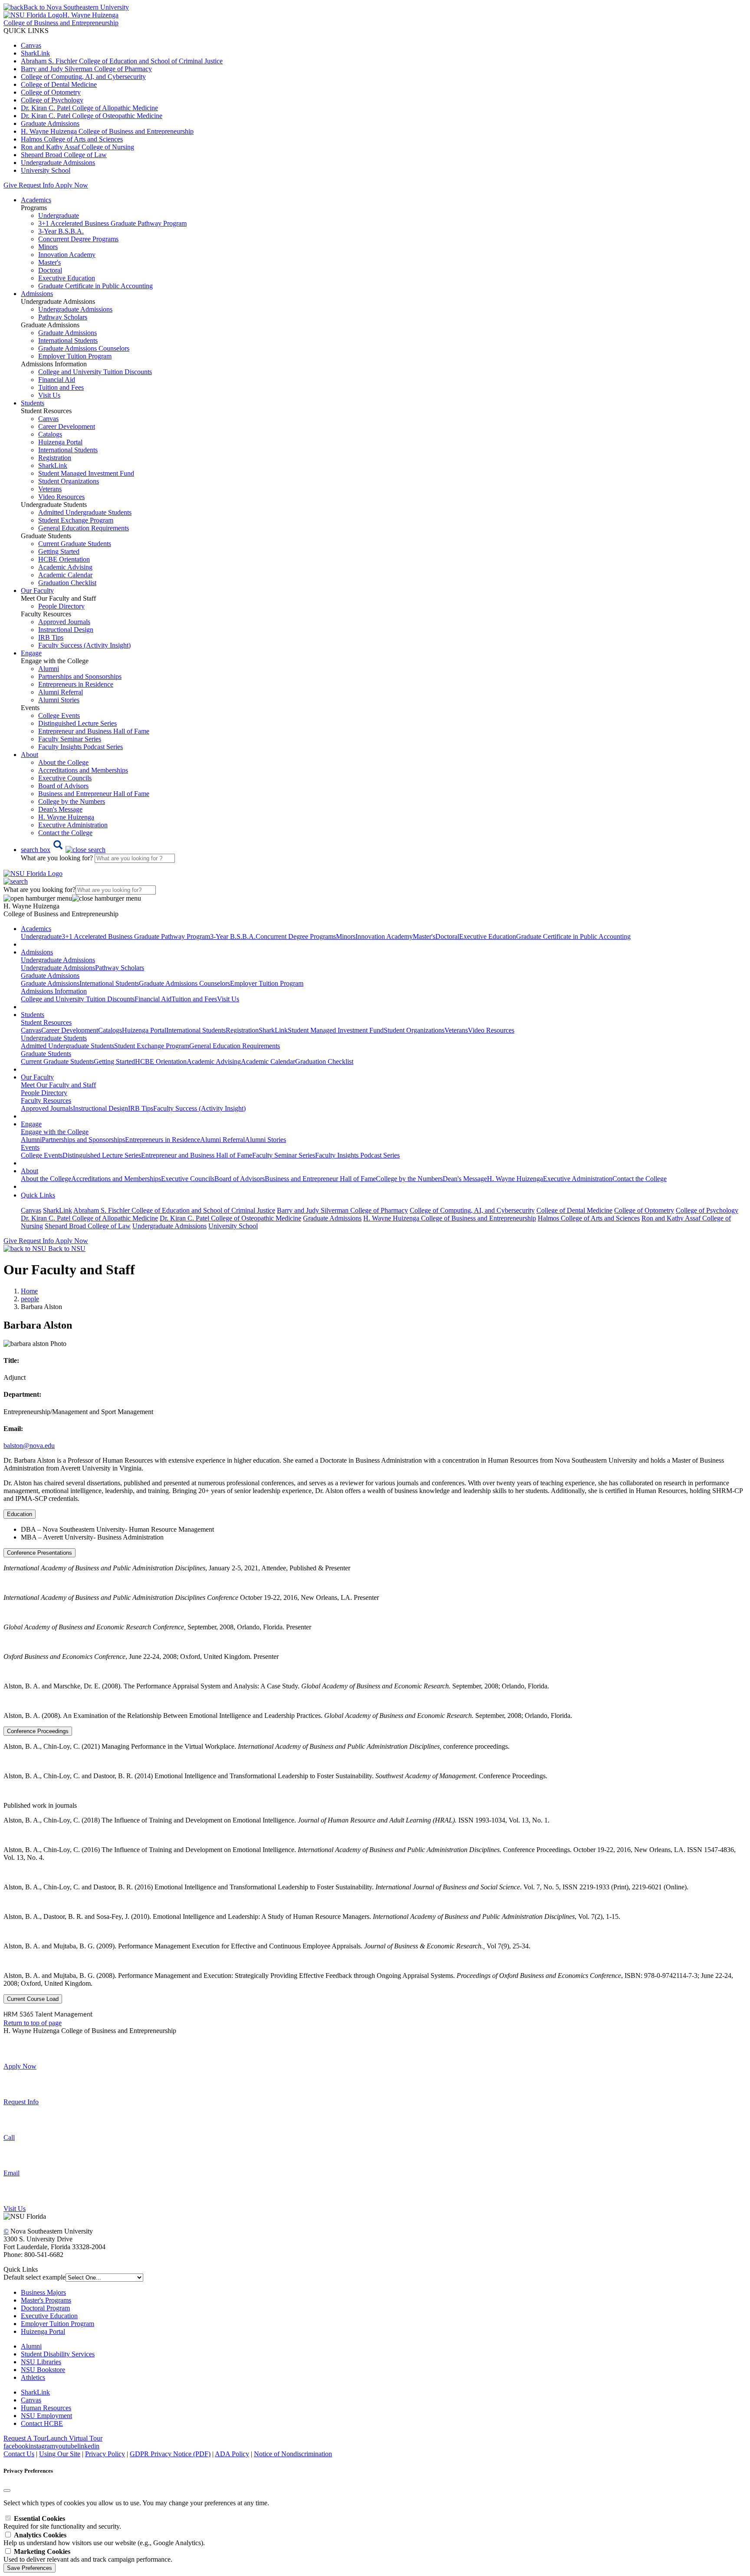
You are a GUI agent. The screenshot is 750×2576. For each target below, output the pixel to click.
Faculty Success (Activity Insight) (199, 1108)
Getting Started (59, 551)
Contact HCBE (42, 2423)
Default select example (35, 2277)
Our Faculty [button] (37, 591)
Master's (49, 262)
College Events (59, 716)
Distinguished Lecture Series (77, 723)
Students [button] (33, 403)
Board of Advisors (63, 786)
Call (9, 2137)
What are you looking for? (58, 858)
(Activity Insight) (84, 645)
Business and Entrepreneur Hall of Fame (94, 794)
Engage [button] (31, 653)
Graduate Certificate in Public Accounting (95, 286)
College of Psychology (52, 100)
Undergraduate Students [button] (54, 1038)
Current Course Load (33, 1999)
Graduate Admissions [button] (50, 975)
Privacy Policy (105, 2454)
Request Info (36, 185)
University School (46, 170)
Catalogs (50, 434)
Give (10, 185)
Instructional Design (66, 630)
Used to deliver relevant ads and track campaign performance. (88, 2555)
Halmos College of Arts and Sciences (72, 139)
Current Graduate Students (75, 544)
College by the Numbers (72, 801)
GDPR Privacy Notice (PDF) (170, 2454)
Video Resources (61, 497)
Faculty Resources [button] (46, 1100)
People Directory (61, 606)
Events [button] (30, 1147)
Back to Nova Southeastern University (76, 7)
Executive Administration (73, 825)
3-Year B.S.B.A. (61, 231)
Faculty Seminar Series (70, 739)
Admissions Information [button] (54, 991)
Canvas (31, 45)
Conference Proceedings (38, 1731)
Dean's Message (60, 809)
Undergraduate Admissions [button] (58, 960)
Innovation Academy (67, 255)
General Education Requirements (84, 528)
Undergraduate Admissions (58, 163)
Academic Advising (65, 567)
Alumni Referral (61, 692)
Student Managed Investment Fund (336, 1030)
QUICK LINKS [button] (26, 31)
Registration (55, 458)
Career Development (67, 426)
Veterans (50, 489)
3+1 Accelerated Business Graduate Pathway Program (112, 223)
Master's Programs (46, 2300)
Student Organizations (69, 481)
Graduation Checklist (67, 583)
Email (12, 2173)
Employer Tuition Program (75, 356)
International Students (68, 341)
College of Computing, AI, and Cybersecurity (83, 77)
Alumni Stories (59, 700)
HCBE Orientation (64, 559)
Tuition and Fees (61, 387)
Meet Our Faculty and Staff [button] (58, 1085)
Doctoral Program (45, 2308)
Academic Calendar (65, 575)
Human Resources (46, 2408)
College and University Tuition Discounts (95, 372)
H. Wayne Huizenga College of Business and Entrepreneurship (107, 131)
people (30, 1299)
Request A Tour (25, 2438)
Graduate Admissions (50, 123)
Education (20, 1514)
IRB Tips (51, 637)
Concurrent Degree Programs (78, 239)
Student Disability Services (58, 2354)
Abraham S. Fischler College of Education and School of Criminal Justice (122, 61)
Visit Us (49, 395)
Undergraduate (59, 215)
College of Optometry (51, 92)
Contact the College (65, 833)
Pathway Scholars (63, 317)
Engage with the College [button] (55, 1132)
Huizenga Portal (60, 442)
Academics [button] (36, 200)
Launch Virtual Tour (74, 2438)
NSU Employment (46, 2416)
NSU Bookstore (43, 2370)
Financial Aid (57, 380)
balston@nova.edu (29, 1446)
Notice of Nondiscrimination (293, 2454)
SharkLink (35, 53)
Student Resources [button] (46, 1022)
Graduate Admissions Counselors (84, 348)
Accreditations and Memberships (83, 770)
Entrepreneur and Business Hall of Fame (94, 731)
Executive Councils (65, 778)
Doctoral (50, 270)
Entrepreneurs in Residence (76, 684)
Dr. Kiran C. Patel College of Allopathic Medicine (89, 108)
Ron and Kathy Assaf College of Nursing (77, 147)
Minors (48, 247)
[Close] (7, 2490)
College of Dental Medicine (59, 84)
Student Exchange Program (76, 520)
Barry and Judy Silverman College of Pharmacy (86, 69)
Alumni (49, 669)
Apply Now (72, 185)
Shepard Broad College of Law (64, 155)
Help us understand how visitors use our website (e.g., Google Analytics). (104, 2539)
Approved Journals (64, 622)
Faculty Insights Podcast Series (81, 747)
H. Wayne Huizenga (66, 817)
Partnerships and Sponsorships (80, 676)
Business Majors (43, 2292)
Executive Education (67, 278)
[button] (63, 850)
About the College (63, 762)
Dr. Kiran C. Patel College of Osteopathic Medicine (92, 116)
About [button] (30, 755)
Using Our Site (60, 2454)
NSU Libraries (41, 2362)
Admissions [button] (37, 294)
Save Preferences (30, 2568)
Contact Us (19, 2454)
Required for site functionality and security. (62, 2522)
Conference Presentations (39, 1553)
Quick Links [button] (38, 1195)
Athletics (33, 2377)
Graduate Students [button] (46, 1054)
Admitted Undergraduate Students (85, 512)
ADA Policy (232, 2454)
